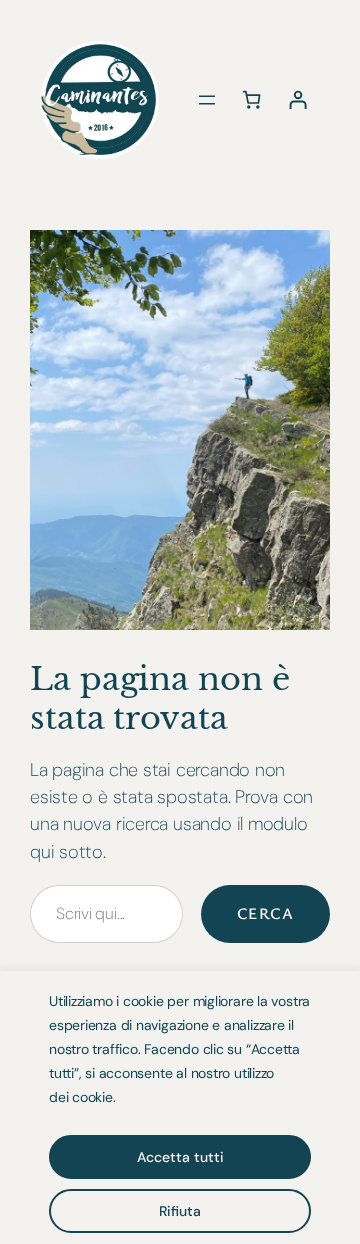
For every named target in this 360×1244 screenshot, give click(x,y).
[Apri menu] (207, 100)
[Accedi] (297, 99)
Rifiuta (180, 1211)
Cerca (265, 913)
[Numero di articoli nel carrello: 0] (251, 99)
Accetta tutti (180, 1157)
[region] (180, 1107)
